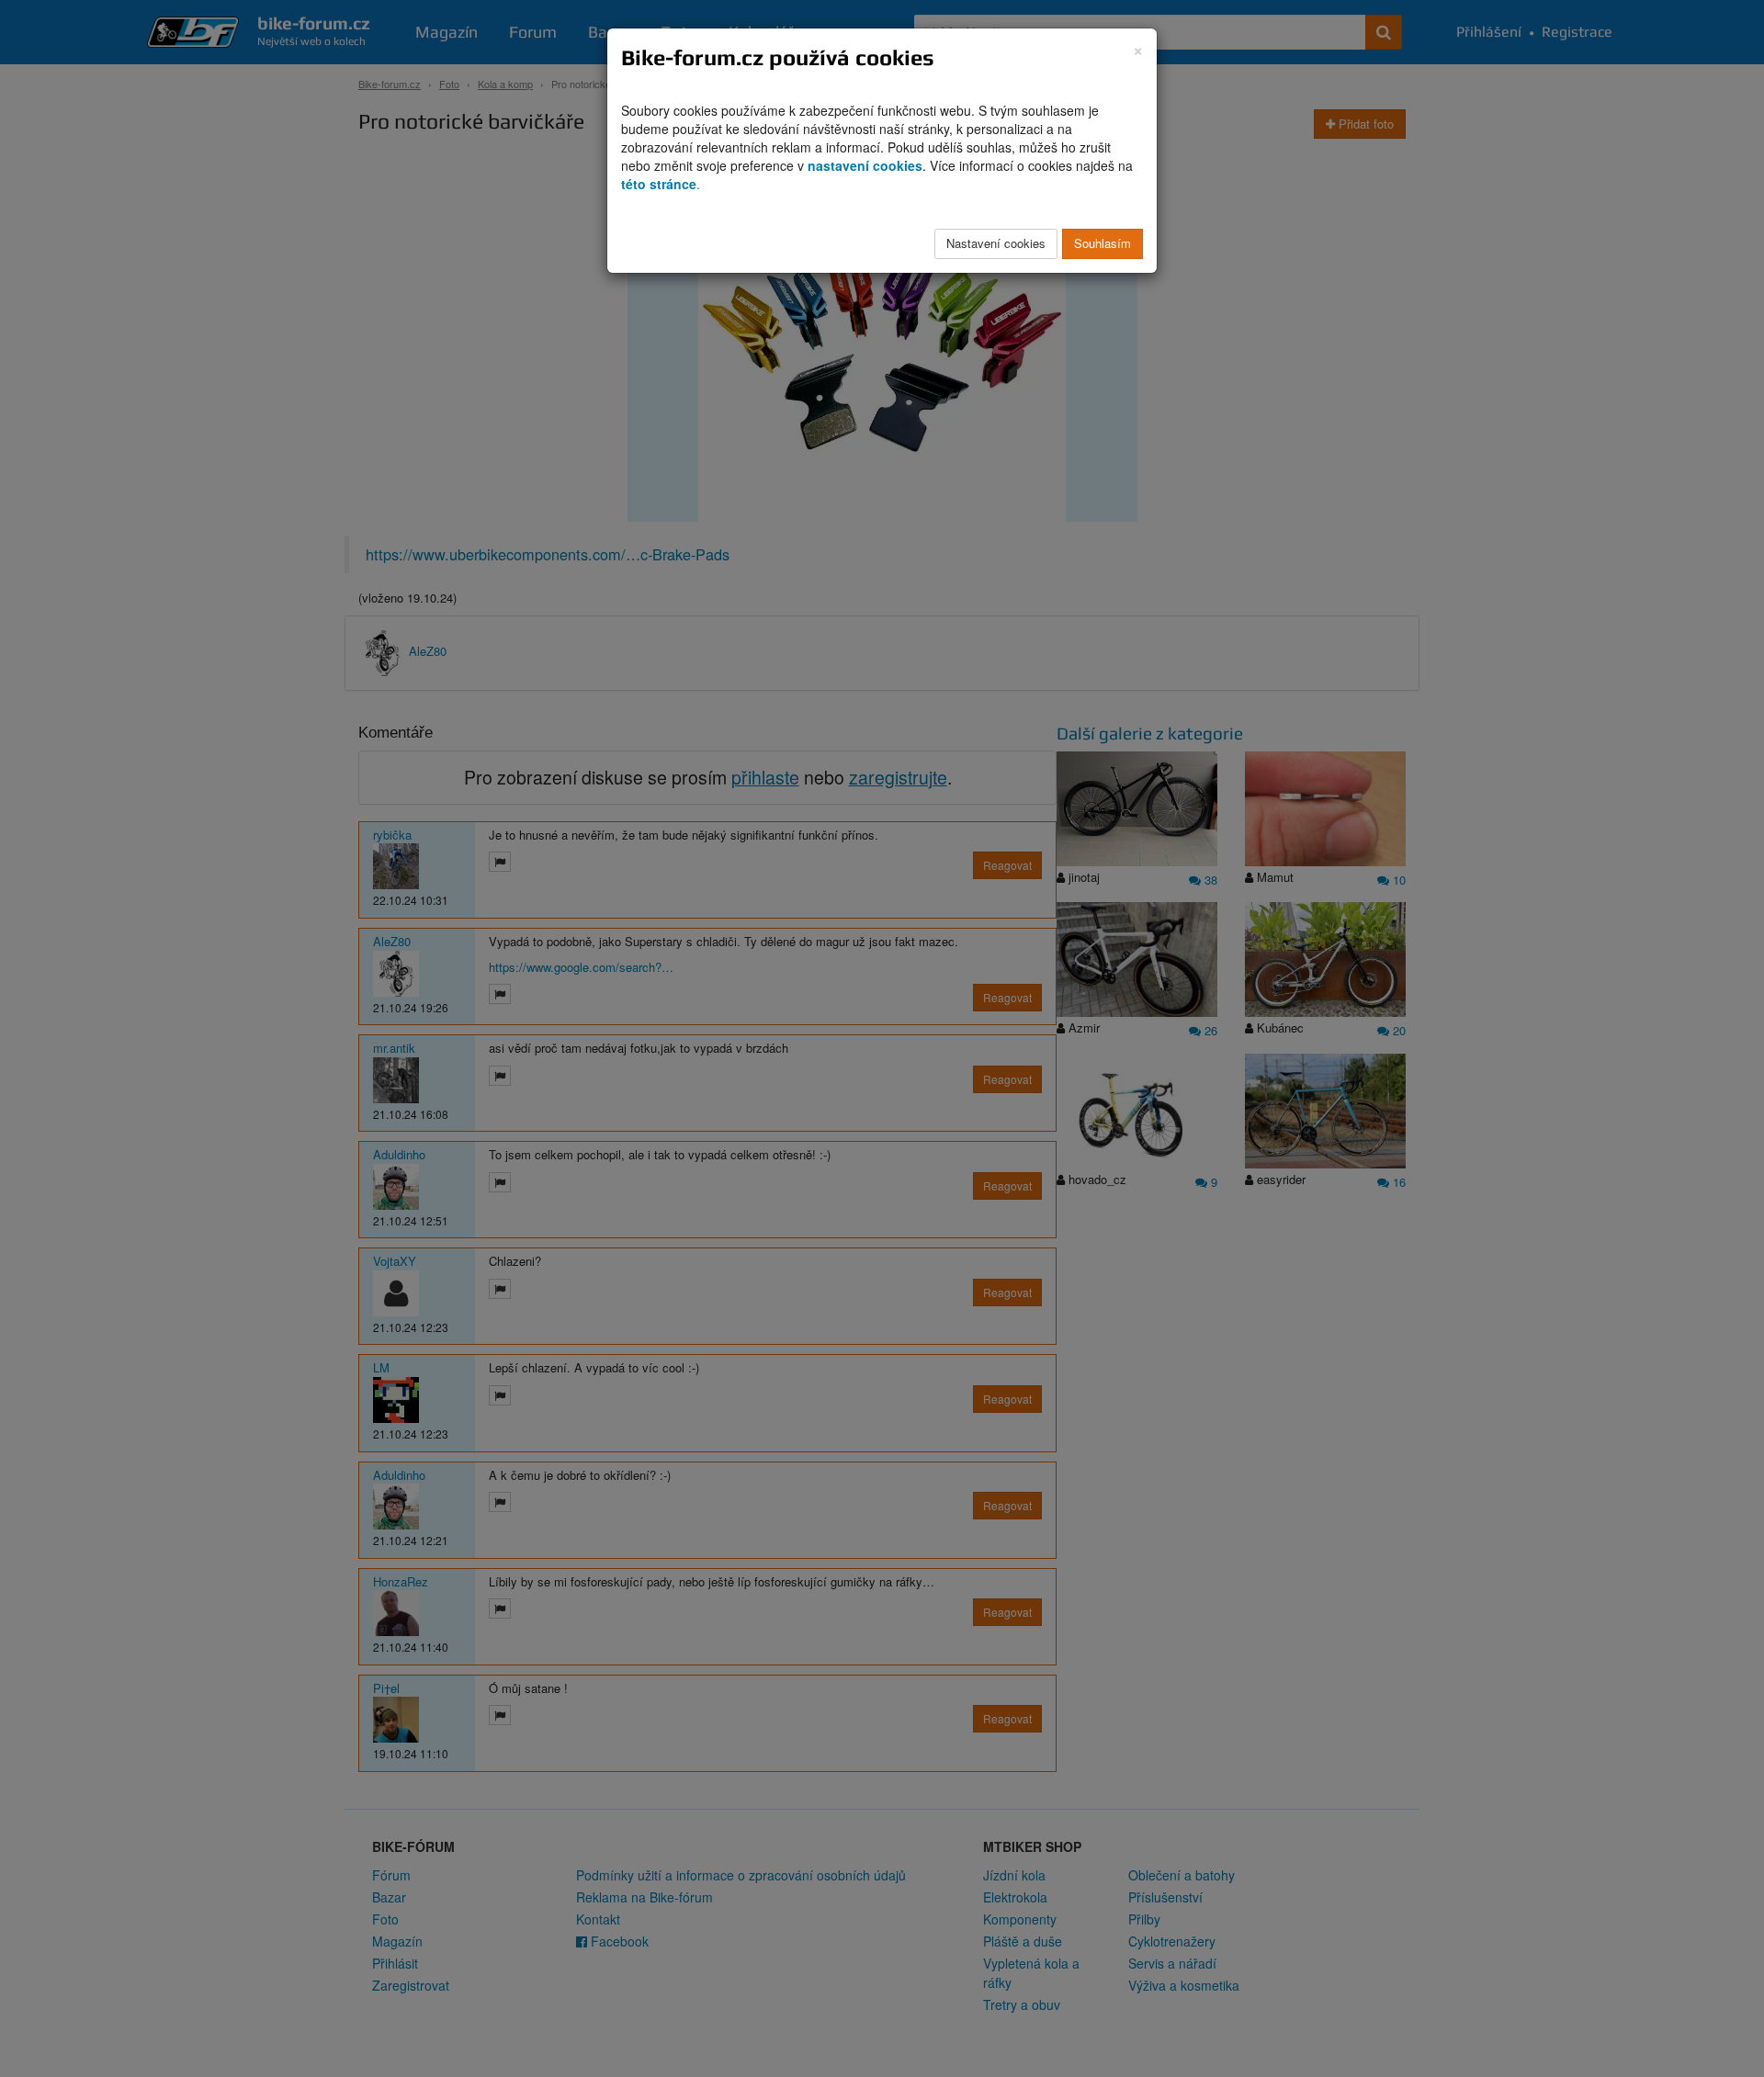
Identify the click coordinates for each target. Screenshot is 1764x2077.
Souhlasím (1102, 243)
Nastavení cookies (996, 243)
